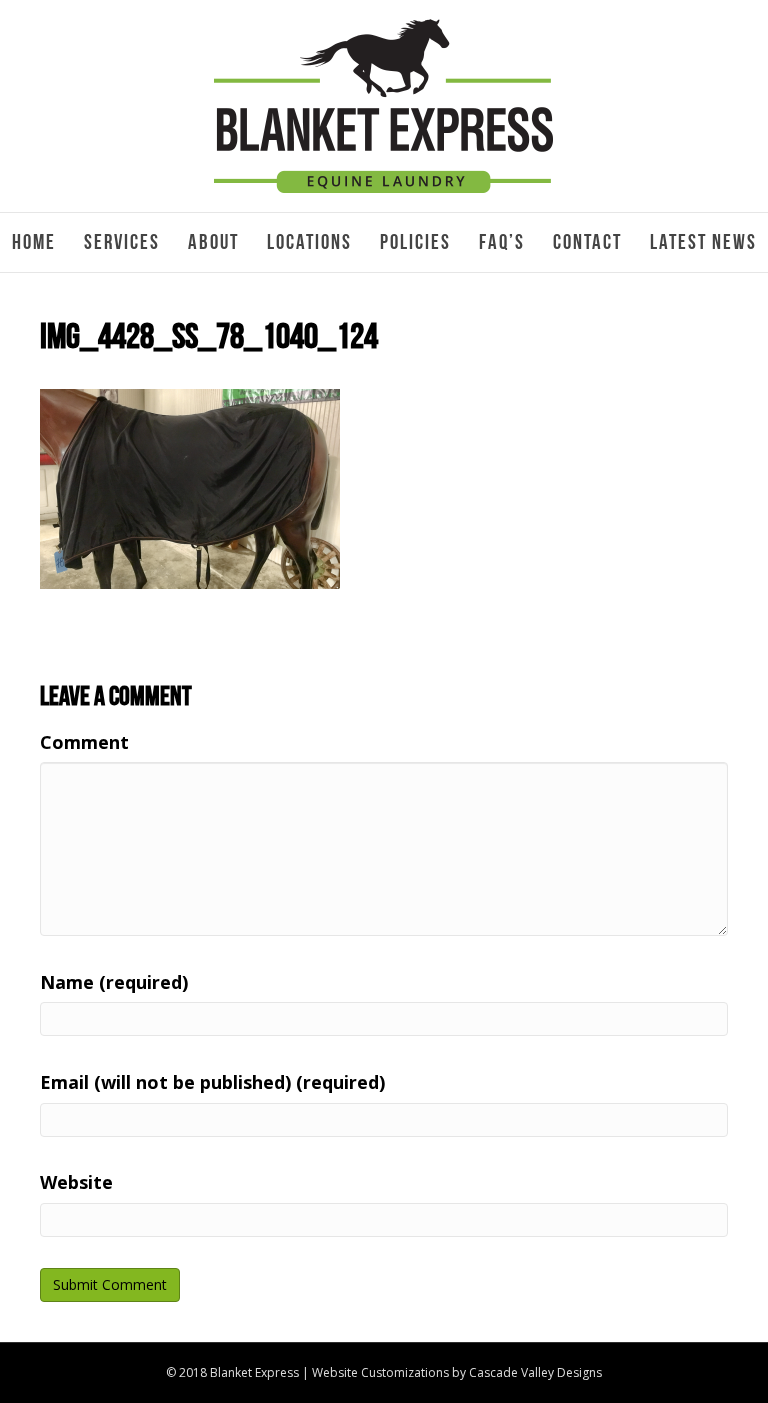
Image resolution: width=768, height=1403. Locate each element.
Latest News (703, 242)
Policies (415, 242)
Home (34, 242)
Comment (84, 742)
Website (76, 1182)
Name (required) (114, 982)
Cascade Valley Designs (535, 1372)
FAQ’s (502, 242)
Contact (587, 242)
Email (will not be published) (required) (212, 1082)
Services (122, 242)
